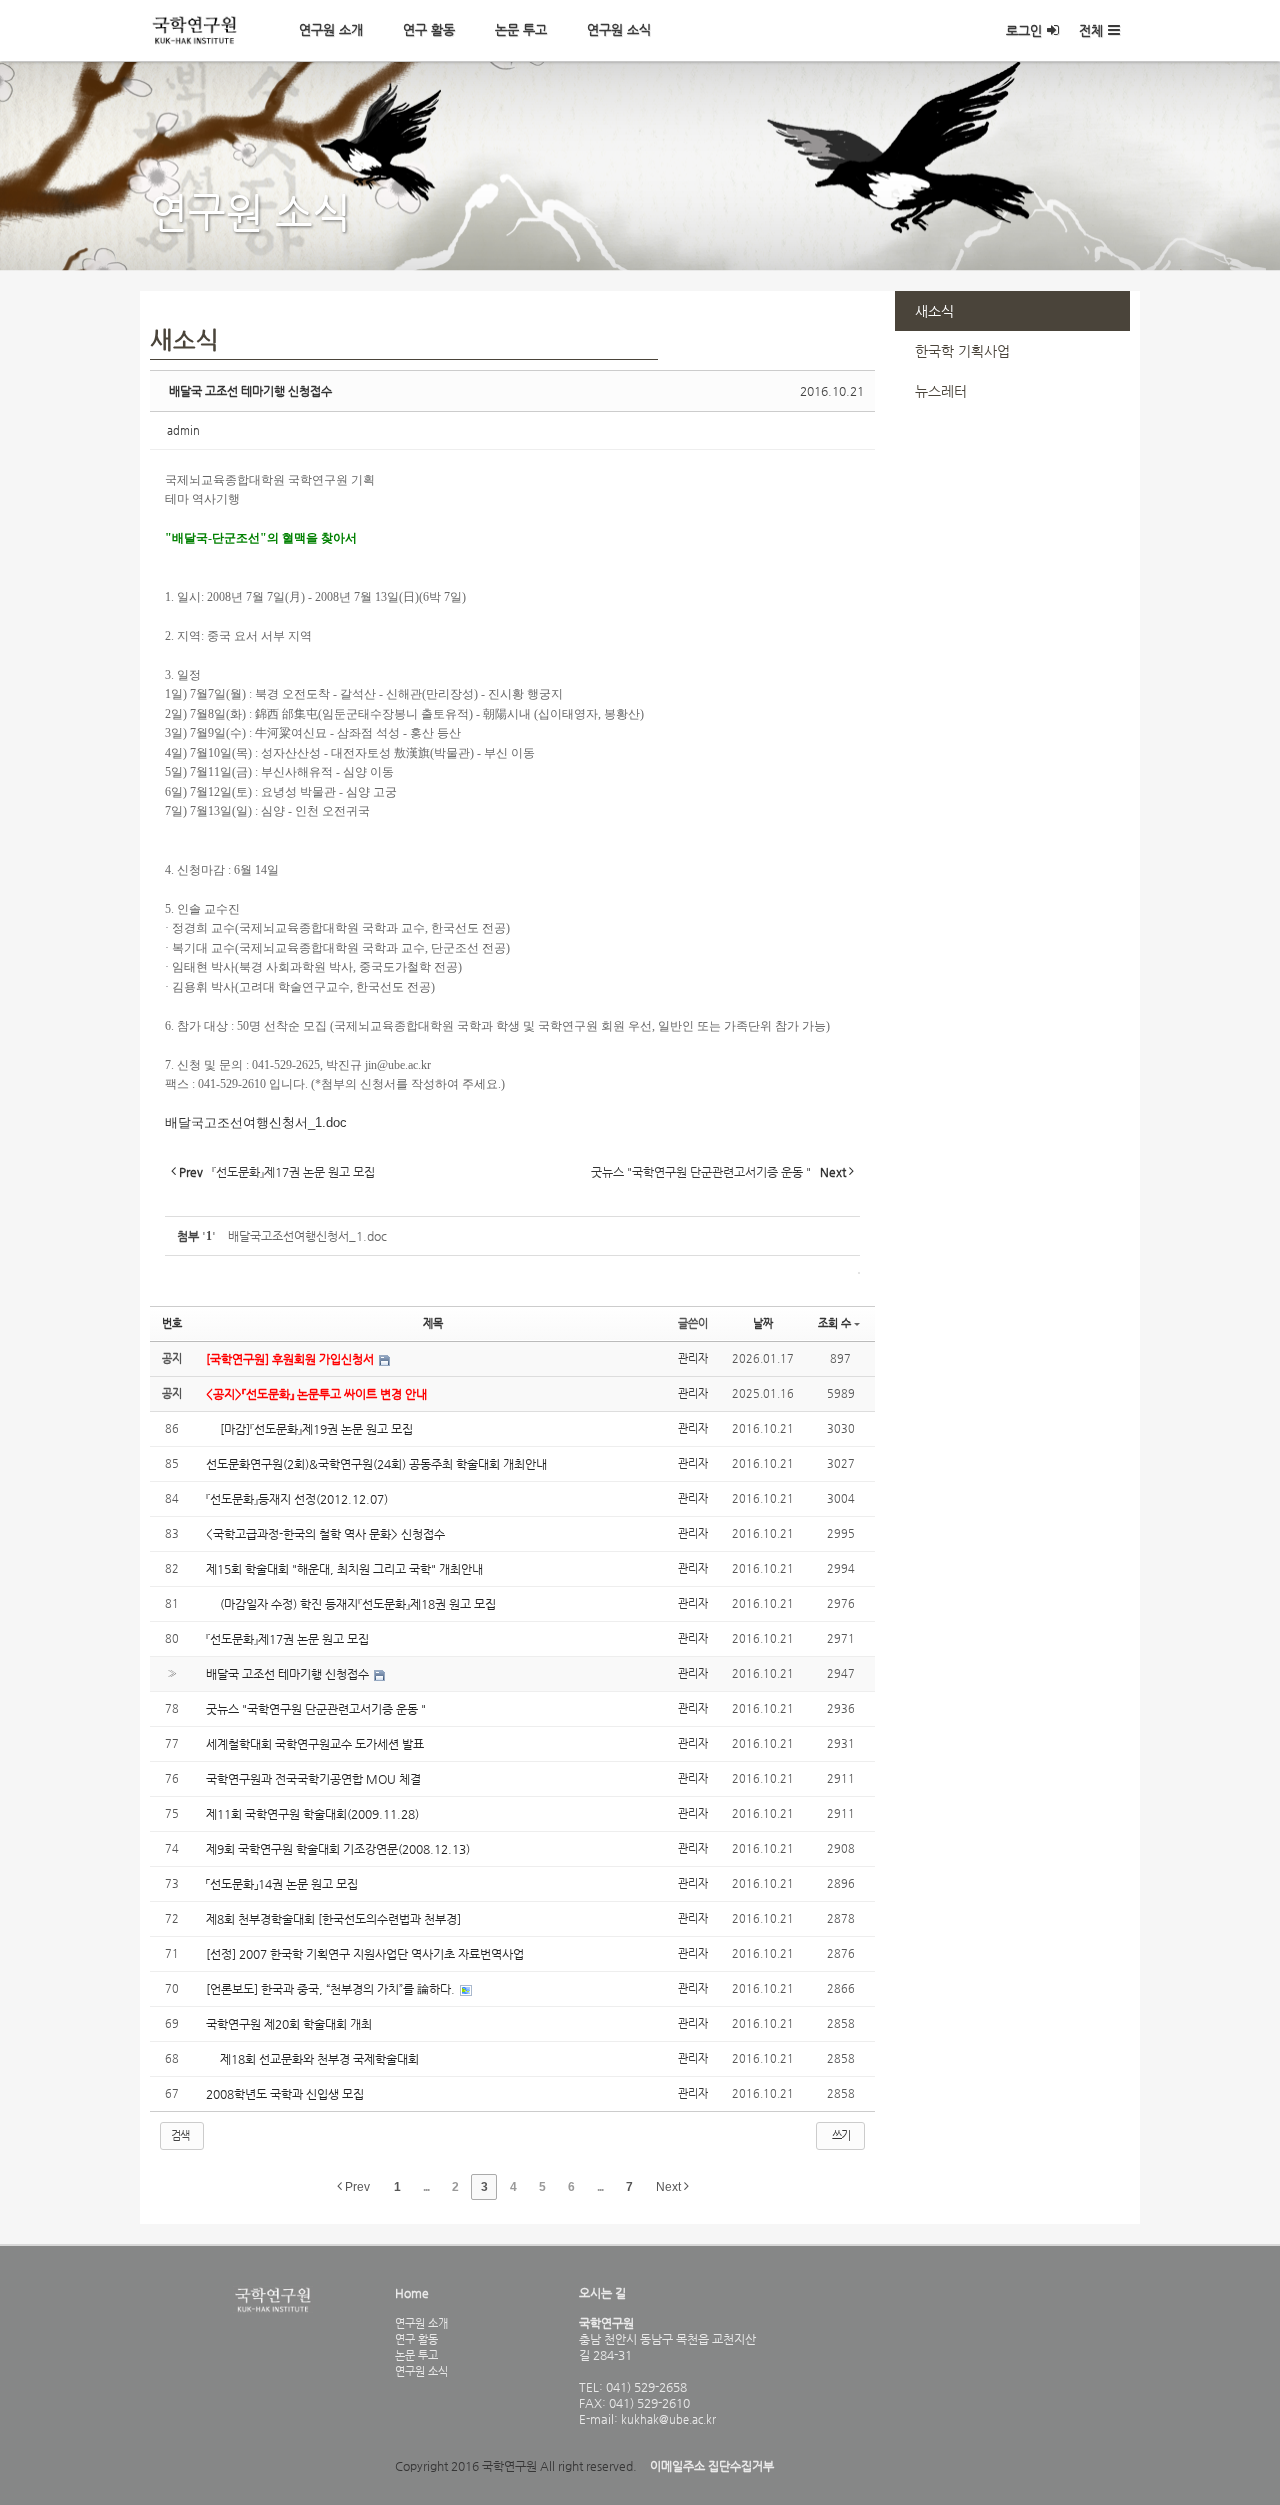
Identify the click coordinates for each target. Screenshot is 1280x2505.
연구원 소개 (331, 29)
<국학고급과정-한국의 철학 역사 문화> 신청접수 (325, 1534)
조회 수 (834, 1323)
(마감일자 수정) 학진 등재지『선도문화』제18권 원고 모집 (351, 1604)
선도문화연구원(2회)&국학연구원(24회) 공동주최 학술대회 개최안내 (376, 1464)
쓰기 (841, 2135)
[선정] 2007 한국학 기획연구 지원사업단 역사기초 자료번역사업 (365, 1954)
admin (183, 430)
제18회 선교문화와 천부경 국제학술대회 (312, 2059)
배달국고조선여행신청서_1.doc (256, 1122)
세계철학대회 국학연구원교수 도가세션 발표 (315, 1744)
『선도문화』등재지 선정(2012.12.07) (297, 1499)
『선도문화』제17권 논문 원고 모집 (287, 1639)
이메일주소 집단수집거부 (712, 2466)
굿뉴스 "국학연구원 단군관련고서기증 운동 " (316, 1709)
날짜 (763, 1323)
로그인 (1024, 30)
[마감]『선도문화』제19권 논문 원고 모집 (309, 1429)
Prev (356, 2187)
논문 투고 (521, 29)
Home (412, 2293)
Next (670, 2187)
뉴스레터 (941, 391)
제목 (433, 1323)
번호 (172, 1323)
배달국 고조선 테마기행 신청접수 (250, 391)
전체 (1091, 30)
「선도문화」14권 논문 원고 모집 (282, 1884)
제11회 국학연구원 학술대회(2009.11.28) (312, 1814)
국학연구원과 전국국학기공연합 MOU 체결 (313, 1779)
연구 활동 (429, 29)
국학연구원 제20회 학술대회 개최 (289, 2024)
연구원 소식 (619, 29)
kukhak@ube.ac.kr (667, 2419)
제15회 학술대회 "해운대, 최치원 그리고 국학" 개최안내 (344, 1569)
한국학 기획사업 (962, 351)
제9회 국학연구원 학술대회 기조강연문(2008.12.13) (338, 1849)
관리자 (693, 1358)
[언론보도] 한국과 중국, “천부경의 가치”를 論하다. (332, 1989)
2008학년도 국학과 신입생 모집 (285, 2094)
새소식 (934, 311)
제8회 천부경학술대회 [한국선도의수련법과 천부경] (333, 1919)
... (426, 2187)
